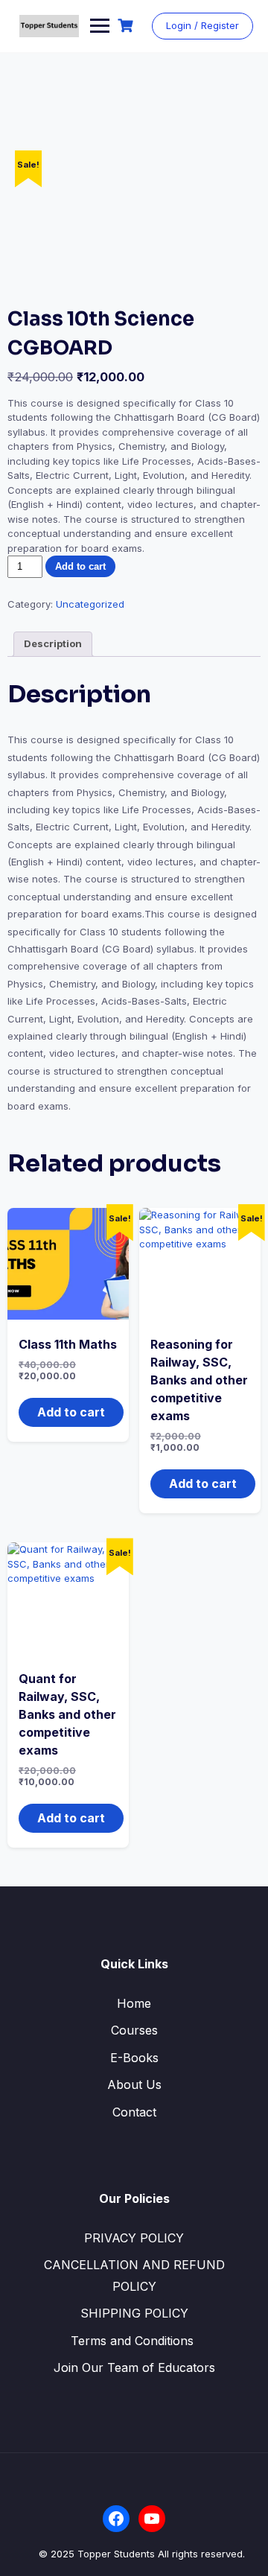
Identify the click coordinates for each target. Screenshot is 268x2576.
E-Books (134, 2058)
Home (134, 2003)
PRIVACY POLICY (134, 2238)
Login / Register (202, 25)
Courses (134, 2030)
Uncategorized (90, 604)
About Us (134, 2084)
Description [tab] (53, 643)
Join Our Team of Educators (134, 2367)
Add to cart (80, 566)
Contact (134, 2112)
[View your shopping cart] (127, 26)
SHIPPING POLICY (134, 2313)
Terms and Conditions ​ (134, 2341)
